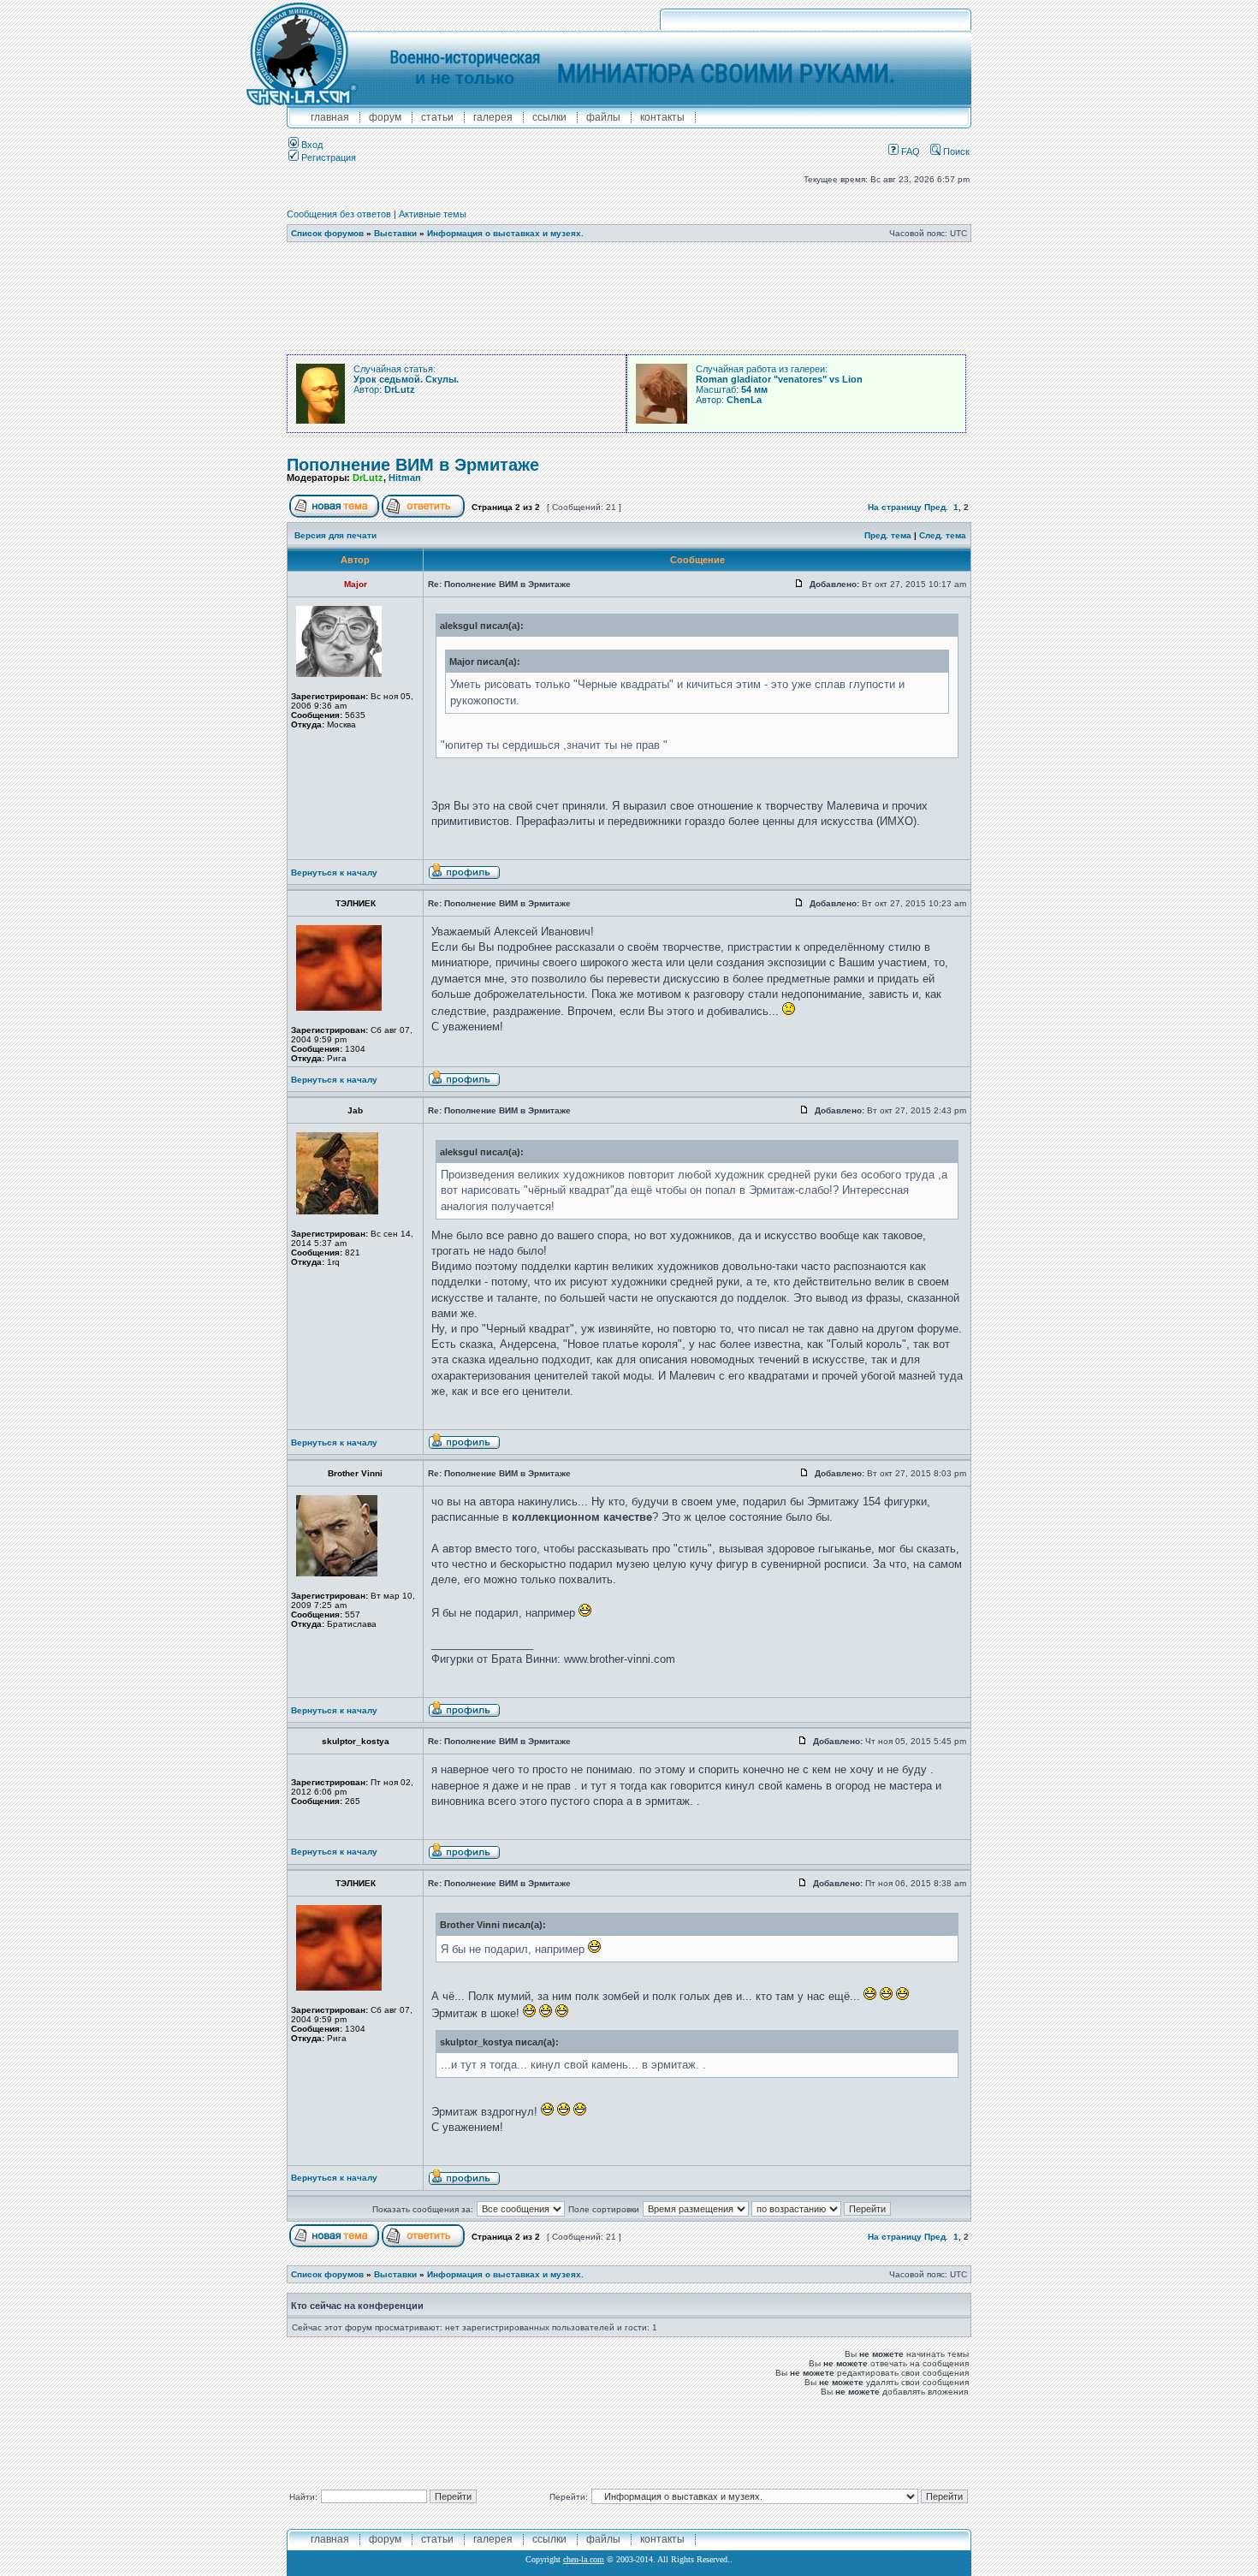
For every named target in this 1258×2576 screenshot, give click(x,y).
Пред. (936, 507)
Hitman (405, 478)
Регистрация (327, 157)
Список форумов (327, 233)
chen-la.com (584, 2559)
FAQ (909, 151)
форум (385, 117)
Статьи (437, 117)
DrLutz (368, 478)
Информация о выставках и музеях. (505, 233)
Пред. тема (888, 535)
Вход (311, 145)
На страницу (895, 507)
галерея (493, 117)
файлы (603, 117)
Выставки (395, 233)
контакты (662, 117)
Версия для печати (335, 535)
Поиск (955, 151)
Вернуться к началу (334, 873)
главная (330, 117)
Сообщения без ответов (339, 214)
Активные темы (433, 214)
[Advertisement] (629, 299)
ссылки (549, 117)
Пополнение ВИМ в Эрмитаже (413, 465)
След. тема (943, 535)
